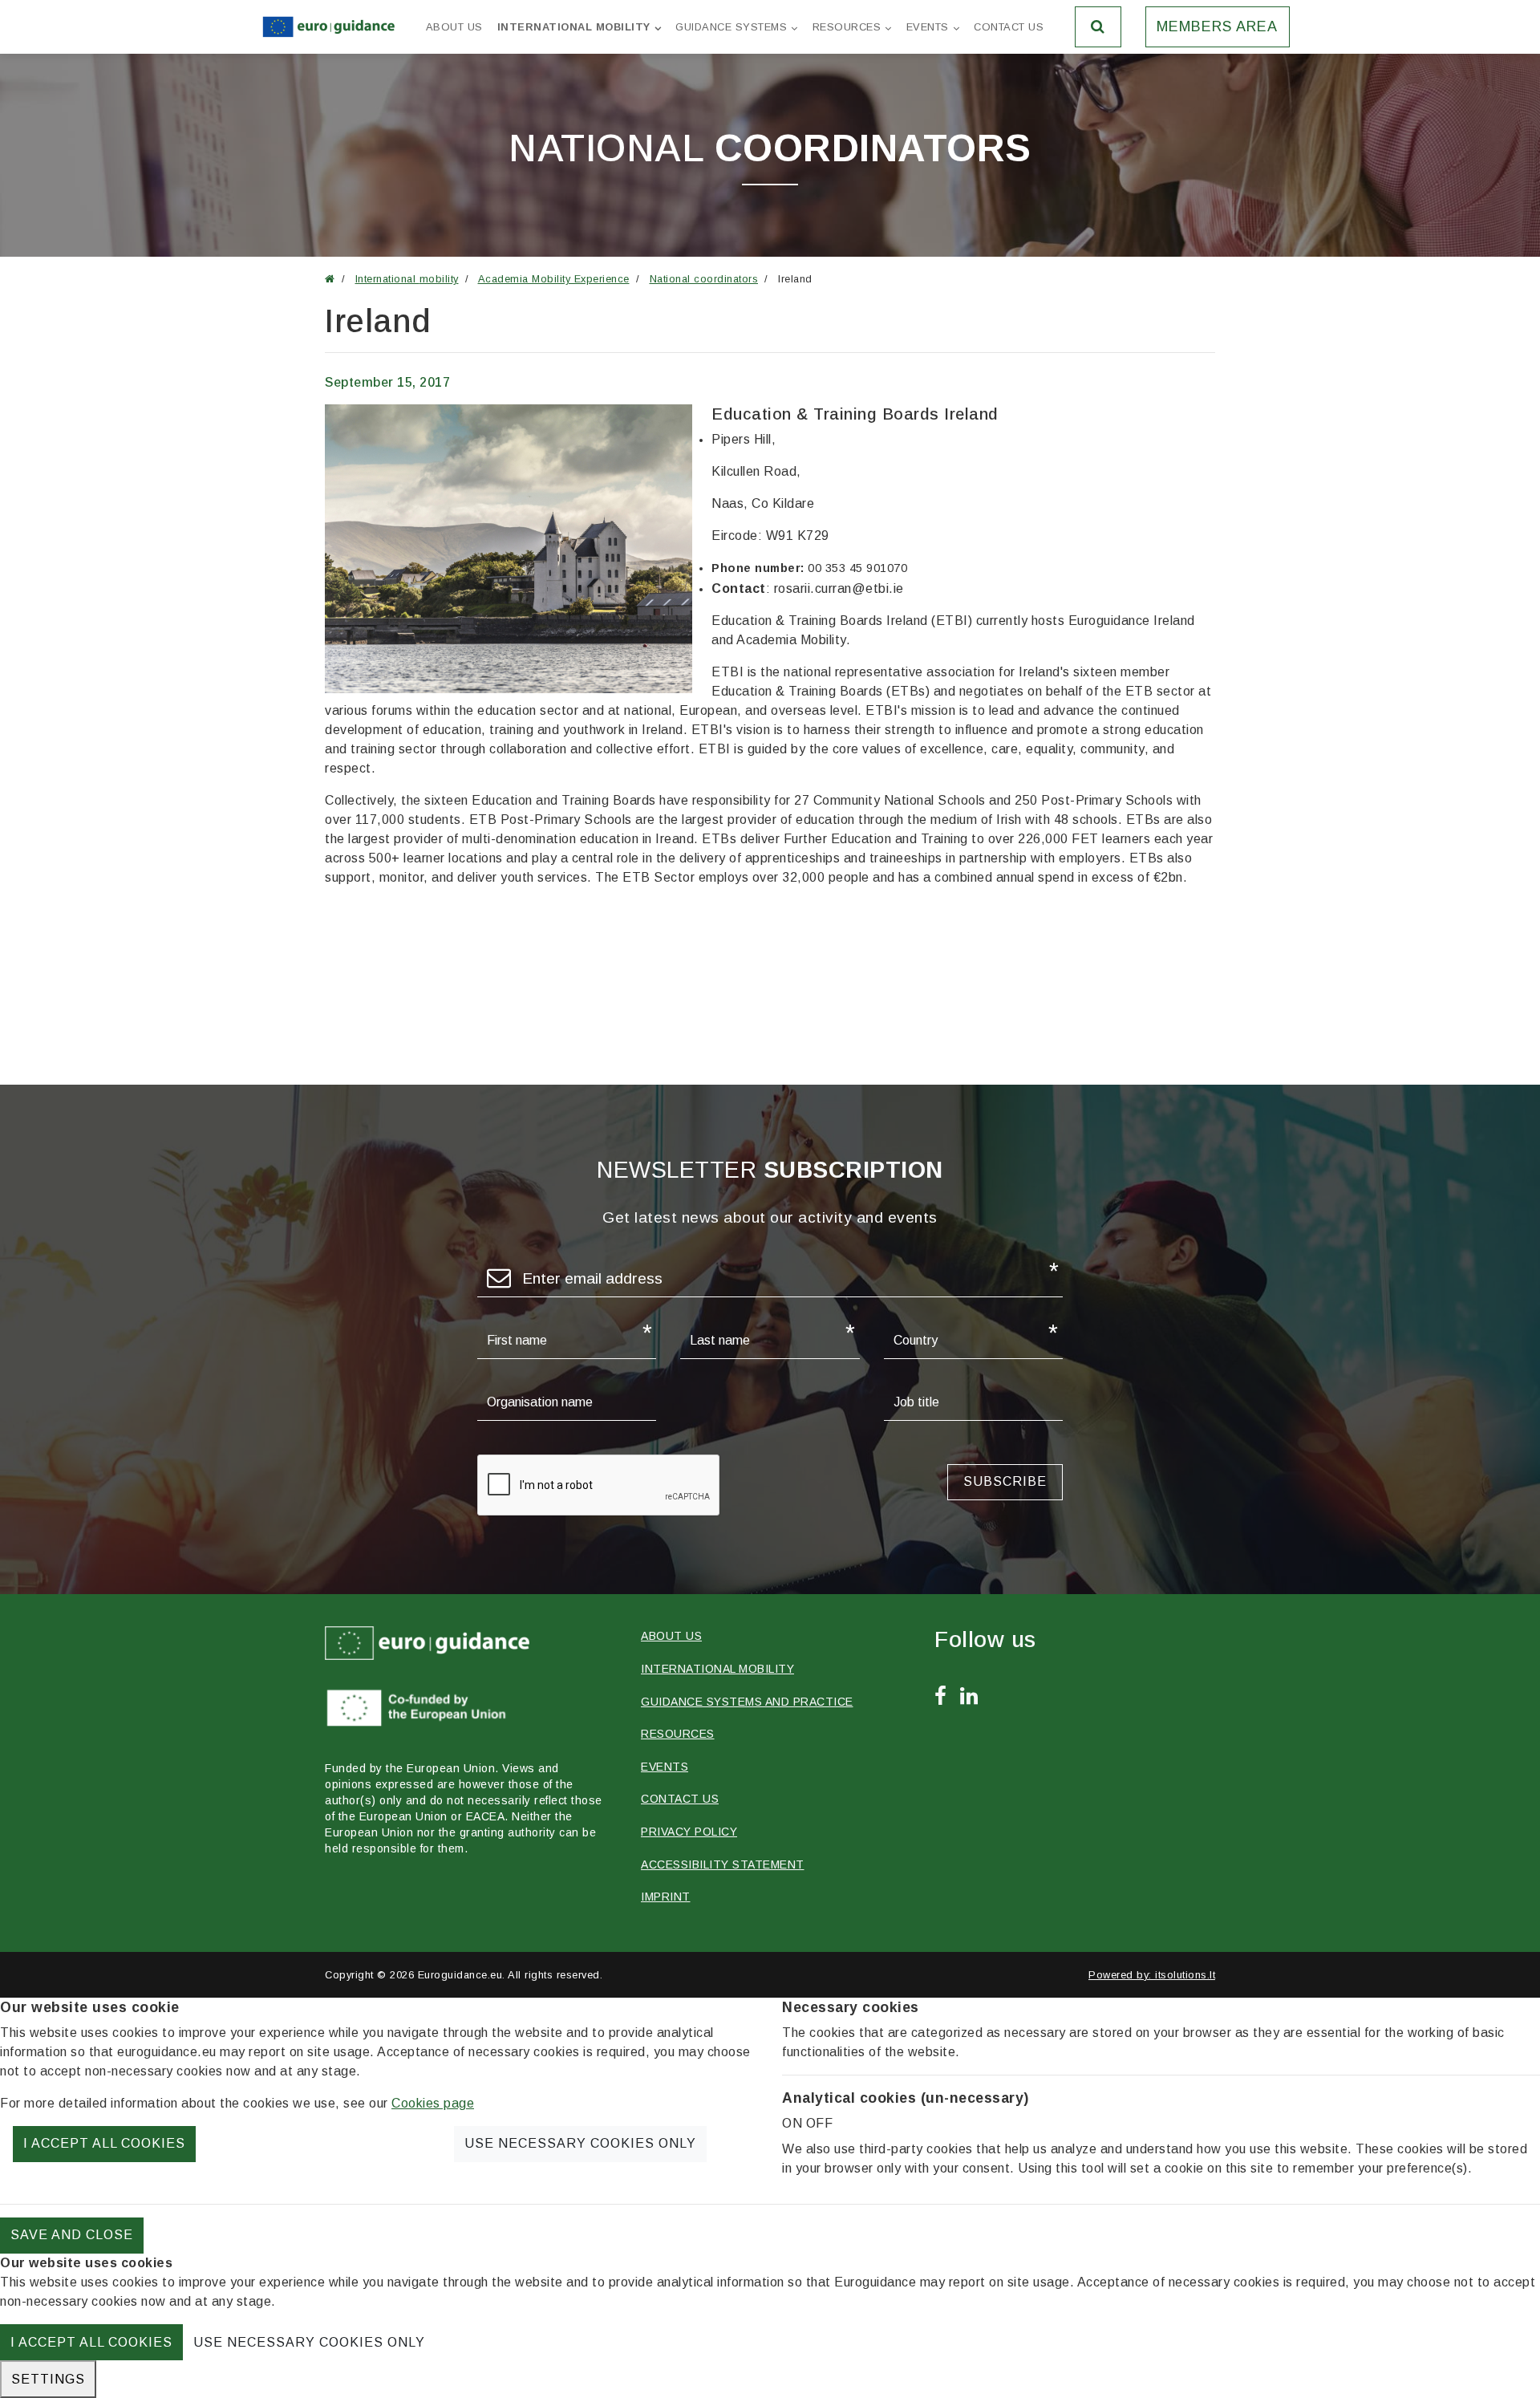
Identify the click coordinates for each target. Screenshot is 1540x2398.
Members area (1217, 26)
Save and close (72, 2235)
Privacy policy (689, 1832)
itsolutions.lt (1185, 1975)
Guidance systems (731, 27)
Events (928, 27)
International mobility (574, 27)
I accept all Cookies (104, 2143)
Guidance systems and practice (747, 1702)
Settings (48, 2379)
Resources (847, 27)
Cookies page (433, 2103)
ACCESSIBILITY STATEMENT (723, 1864)
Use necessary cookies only (580, 2143)
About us (454, 27)
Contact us (1009, 27)
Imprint (666, 1897)
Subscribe (1005, 1481)
